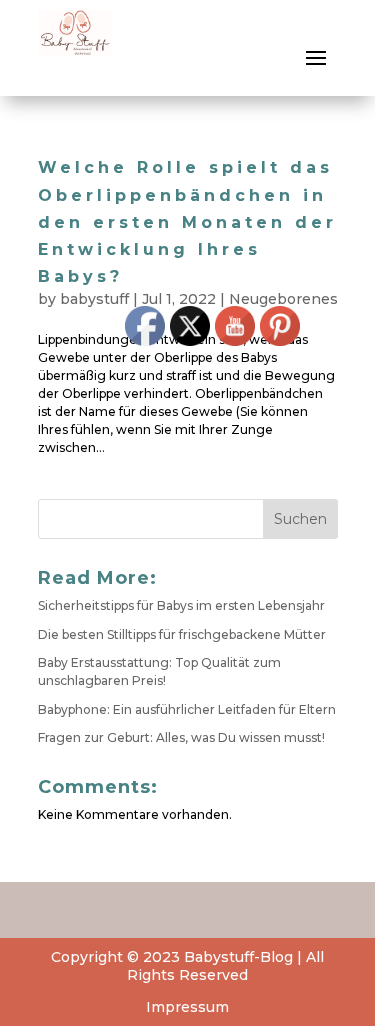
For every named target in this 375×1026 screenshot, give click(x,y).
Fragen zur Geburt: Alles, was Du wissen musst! (181, 737)
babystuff (94, 299)
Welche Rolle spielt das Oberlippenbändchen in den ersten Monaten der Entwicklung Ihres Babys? (187, 222)
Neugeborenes (283, 299)
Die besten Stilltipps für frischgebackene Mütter (182, 634)
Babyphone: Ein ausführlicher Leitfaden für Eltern (187, 709)
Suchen (300, 519)
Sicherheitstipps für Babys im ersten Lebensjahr (181, 605)
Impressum (187, 1007)
